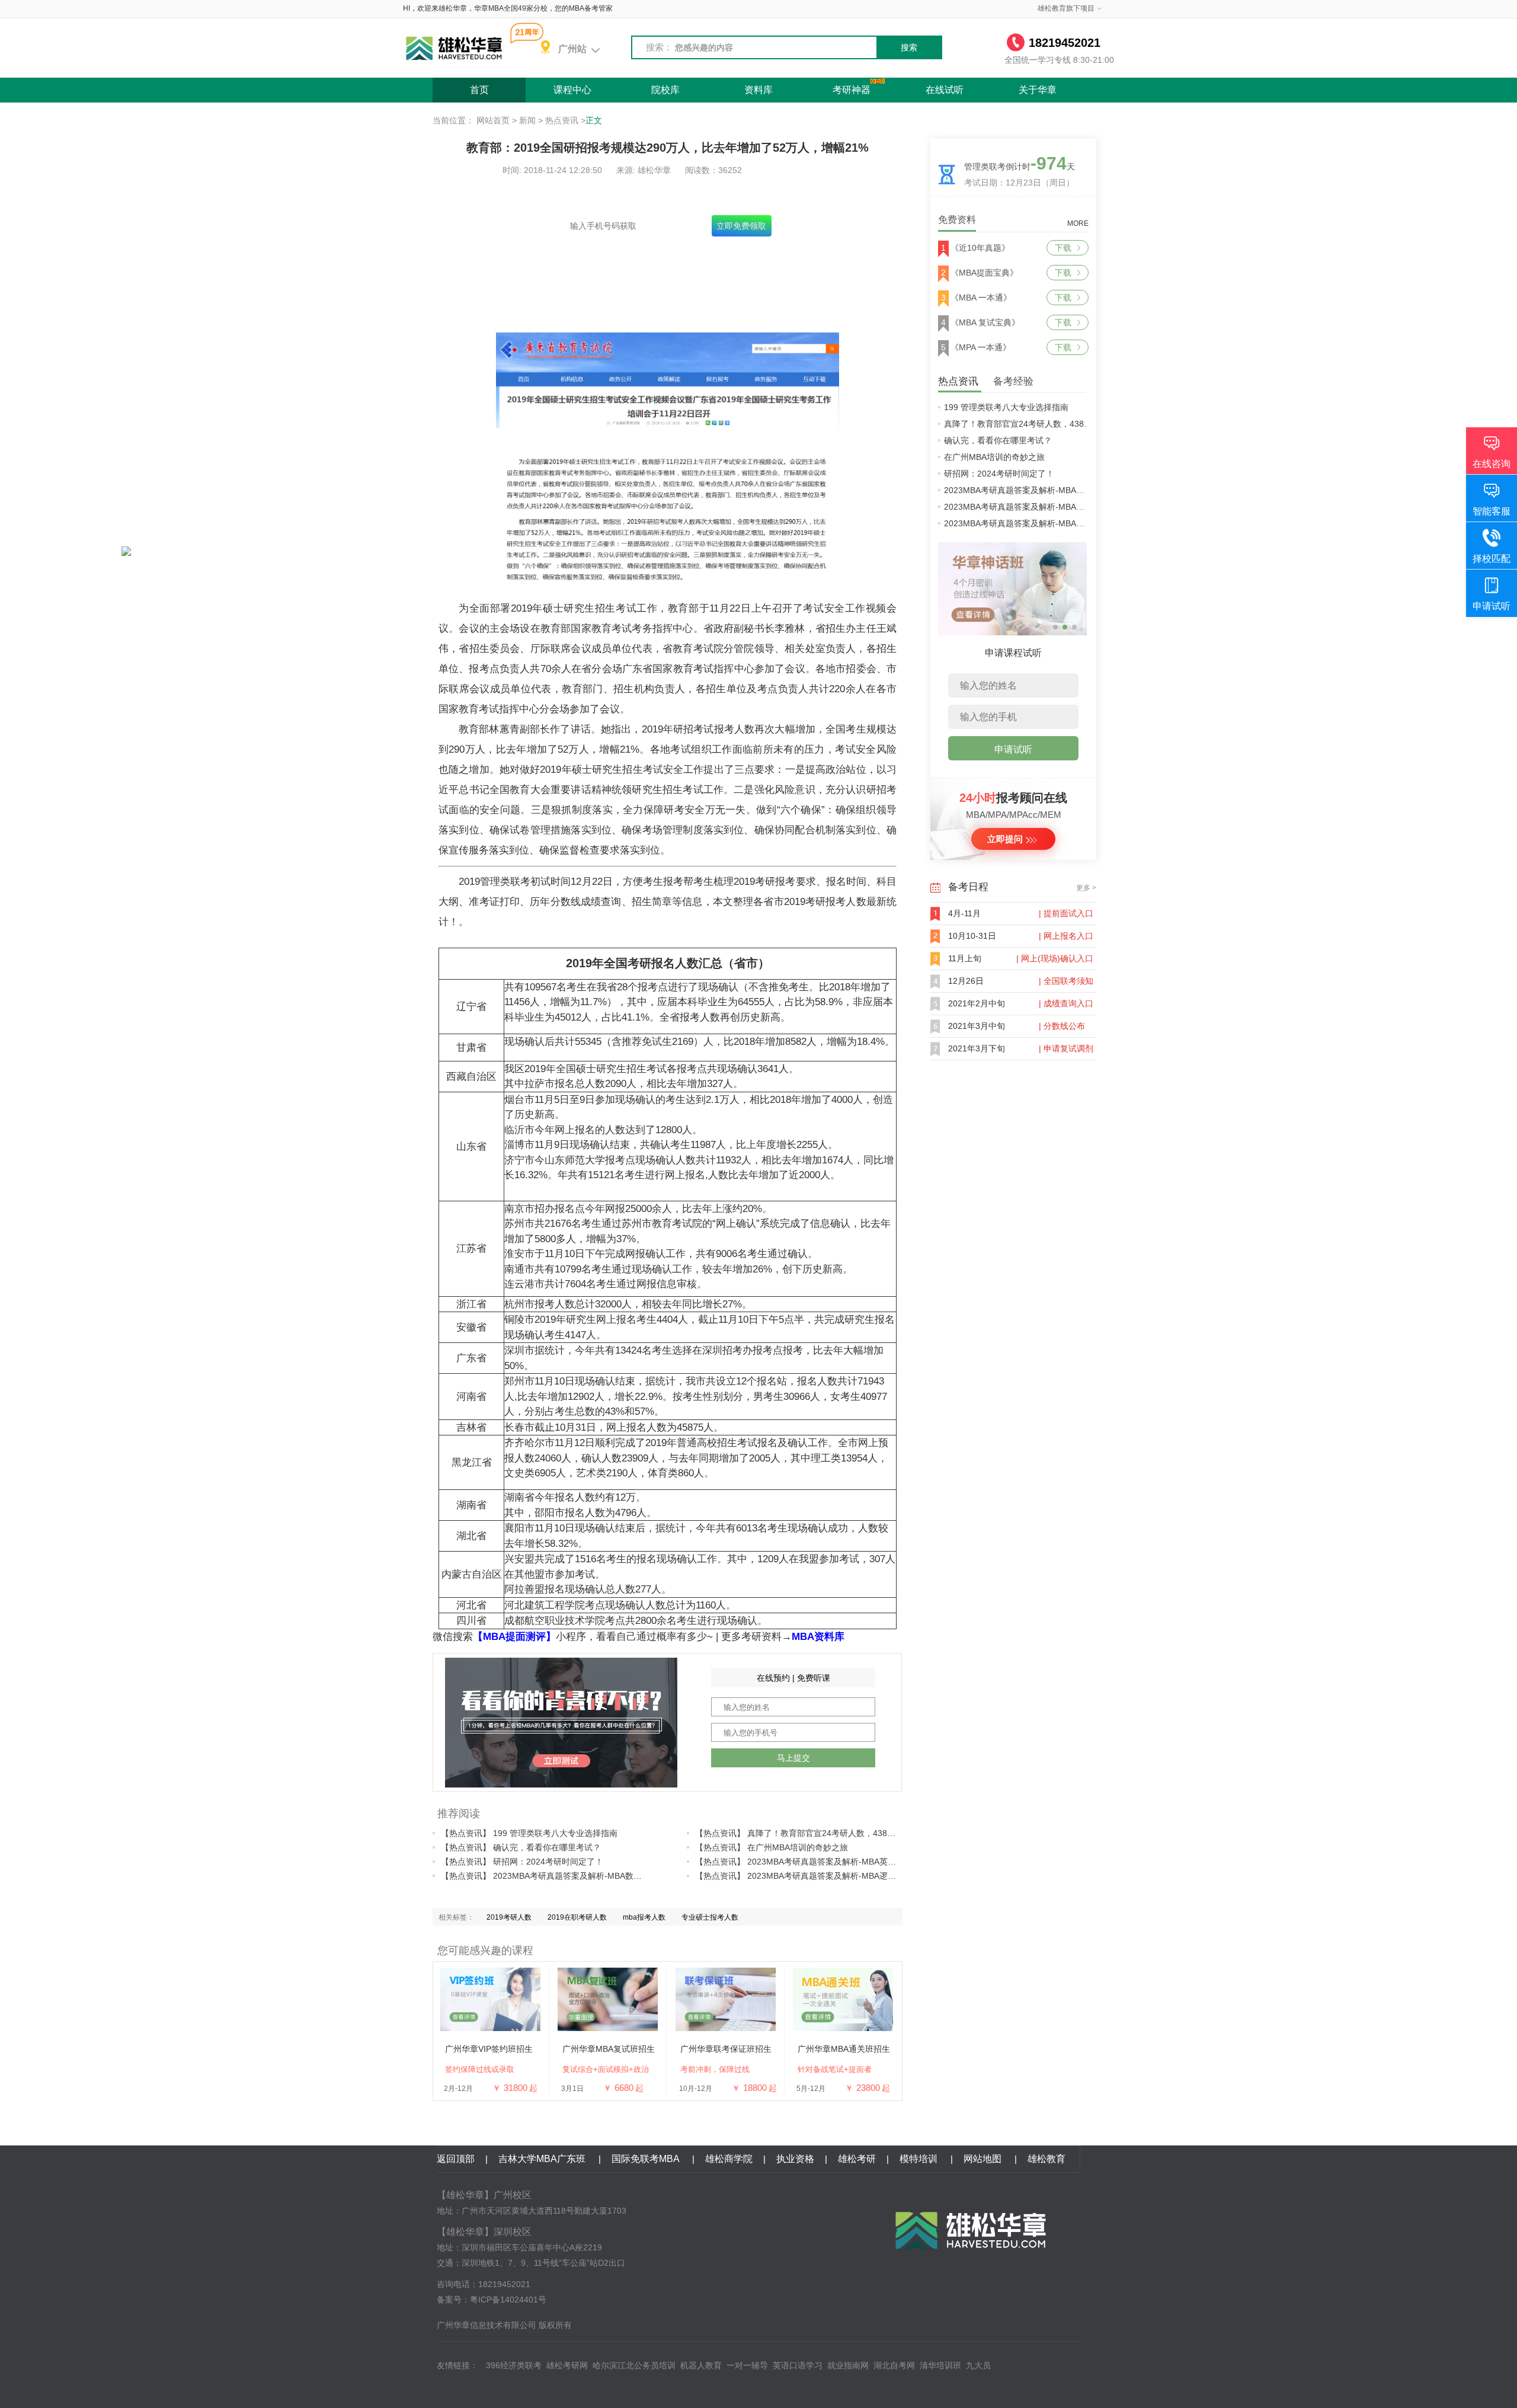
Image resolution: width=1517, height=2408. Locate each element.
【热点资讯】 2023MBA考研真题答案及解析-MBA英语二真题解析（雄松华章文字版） (854, 1862)
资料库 (758, 90)
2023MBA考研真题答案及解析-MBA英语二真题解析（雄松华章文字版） (1076, 490)
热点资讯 (562, 120)
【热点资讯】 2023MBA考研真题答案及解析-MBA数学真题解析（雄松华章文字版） (595, 1876)
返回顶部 (456, 2159)
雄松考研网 (567, 2365)
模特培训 (920, 2159)
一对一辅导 (747, 2365)
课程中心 (572, 90)
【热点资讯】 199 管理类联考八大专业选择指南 (529, 1833)
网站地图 (984, 2159)
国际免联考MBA (647, 2159)
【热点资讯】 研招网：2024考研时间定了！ (522, 1862)
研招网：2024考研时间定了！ (999, 474)
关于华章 (1038, 90)
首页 (479, 90)
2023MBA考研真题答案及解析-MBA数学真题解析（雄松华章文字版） (1072, 507)
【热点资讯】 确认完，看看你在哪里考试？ (521, 1847)
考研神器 (852, 90)
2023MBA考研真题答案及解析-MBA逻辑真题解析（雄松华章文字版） (1072, 523)
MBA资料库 (818, 1637)
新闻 (527, 120)
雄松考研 (857, 2159)
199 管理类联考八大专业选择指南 (1006, 407)
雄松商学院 (729, 2159)
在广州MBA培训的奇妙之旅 (994, 457)
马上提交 (793, 1758)
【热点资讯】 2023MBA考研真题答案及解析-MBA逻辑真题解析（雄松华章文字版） (849, 1876)
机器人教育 (701, 2365)
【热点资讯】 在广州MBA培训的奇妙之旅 (772, 1847)
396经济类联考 (514, 2365)
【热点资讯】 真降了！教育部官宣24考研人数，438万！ (799, 1833)
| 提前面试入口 (1066, 913)
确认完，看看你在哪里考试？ (998, 440)
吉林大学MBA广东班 (543, 2159)
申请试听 (1013, 749)
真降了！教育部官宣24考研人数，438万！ (1022, 424)
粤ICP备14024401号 (508, 2300)
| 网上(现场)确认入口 (1055, 958)
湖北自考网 (894, 2365)
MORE (1078, 223)
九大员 (978, 2365)
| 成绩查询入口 (1066, 1003)
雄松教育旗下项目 (1066, 8)
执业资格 (795, 2159)
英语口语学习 (798, 2365)
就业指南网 (848, 2365)
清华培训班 (940, 2365)
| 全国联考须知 (1066, 981)
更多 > (1086, 888)
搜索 (909, 47)
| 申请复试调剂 (1066, 1048)
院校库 (665, 90)
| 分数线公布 (1062, 1026)
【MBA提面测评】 (514, 1637)
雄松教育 (1046, 2159)
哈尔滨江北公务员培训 (634, 2365)
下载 (1063, 248)
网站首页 (493, 120)
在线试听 (945, 90)
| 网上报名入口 (1066, 936)
